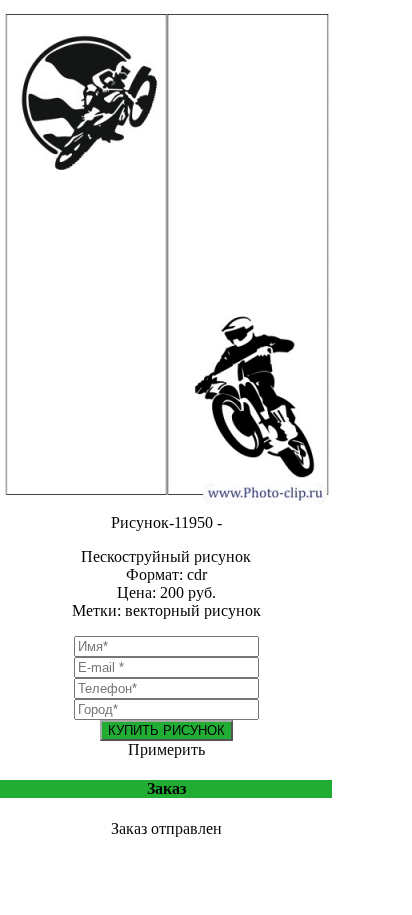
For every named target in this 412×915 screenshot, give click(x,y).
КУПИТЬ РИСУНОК (166, 730)
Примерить (166, 749)
